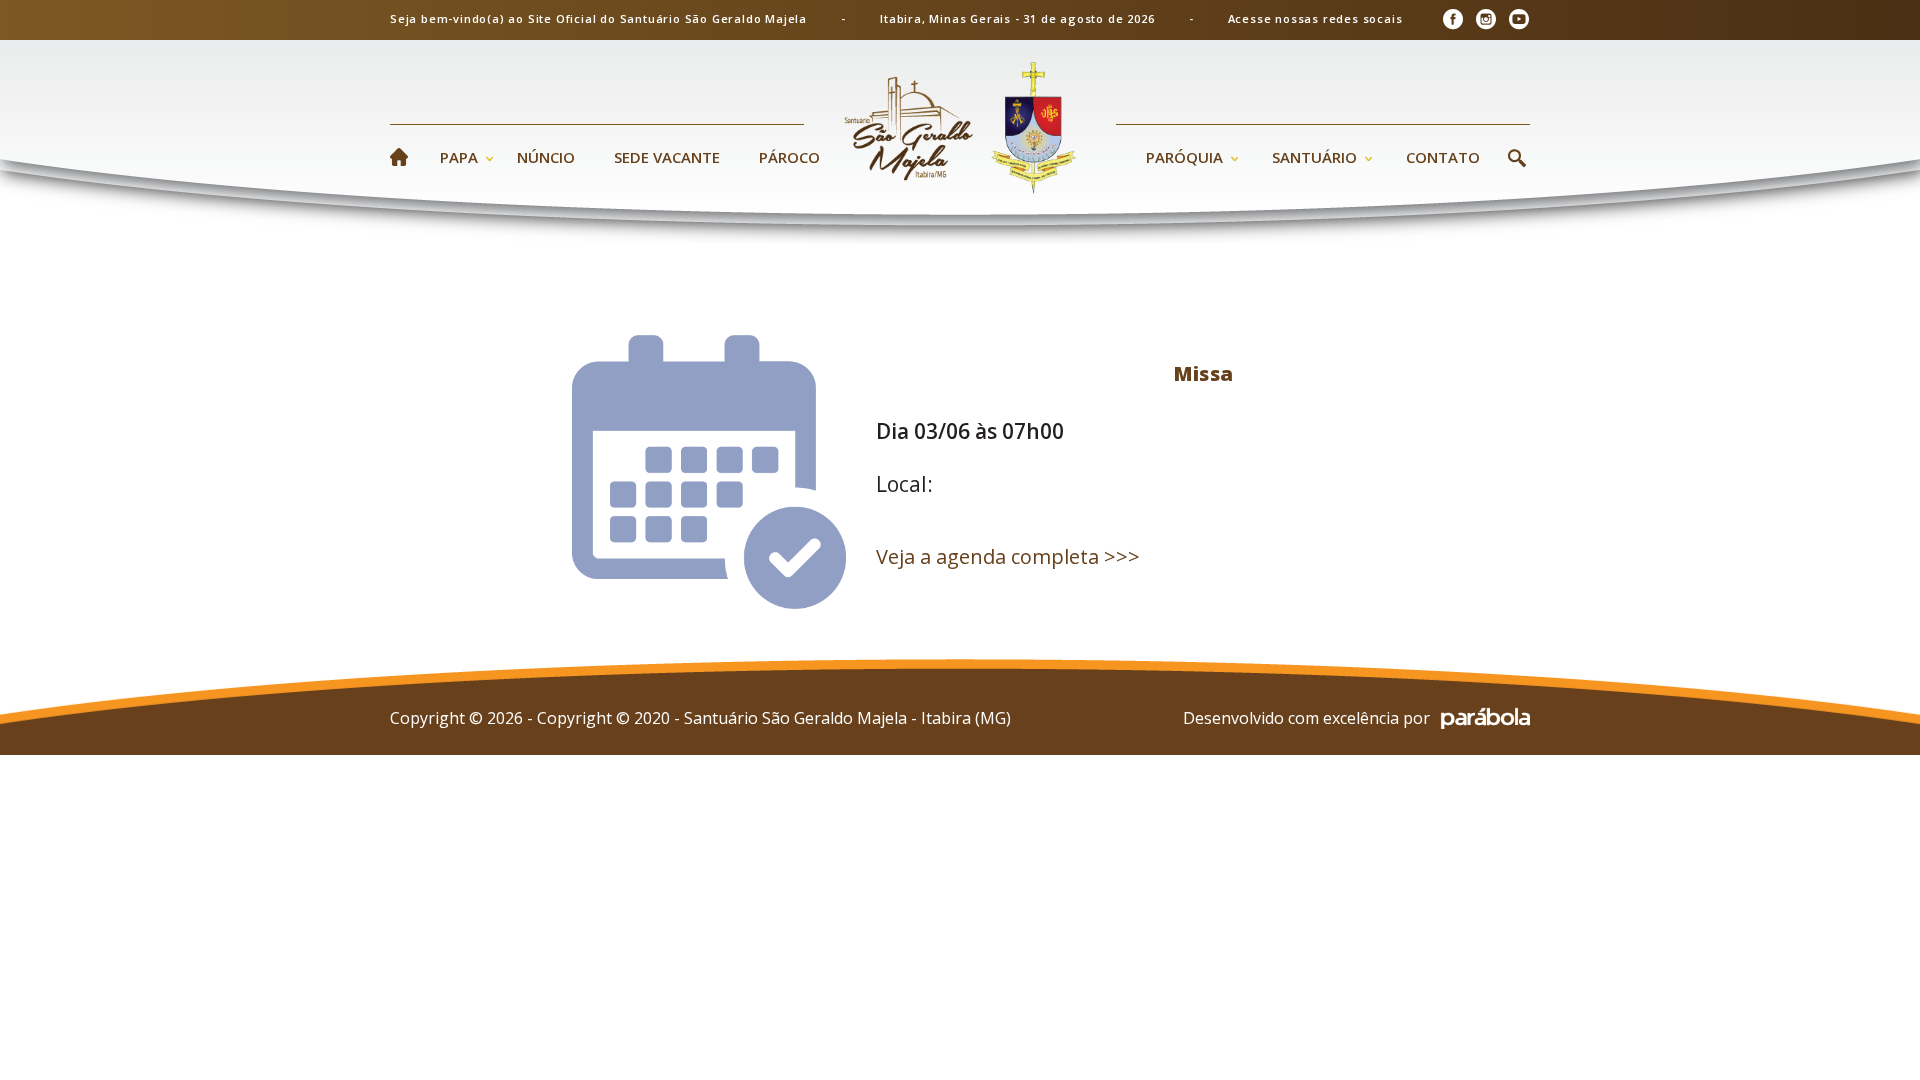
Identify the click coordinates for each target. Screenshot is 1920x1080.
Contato (1443, 157)
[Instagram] (1485, 19)
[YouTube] (1518, 19)
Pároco (789, 157)
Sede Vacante (667, 157)
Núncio (546, 157)
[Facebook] (1452, 19)
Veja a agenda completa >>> (1008, 556)
